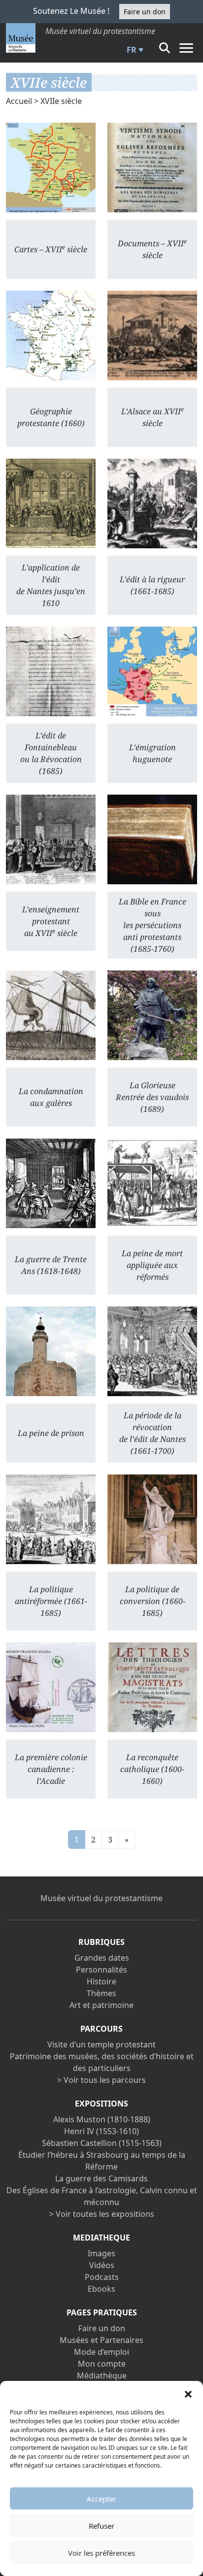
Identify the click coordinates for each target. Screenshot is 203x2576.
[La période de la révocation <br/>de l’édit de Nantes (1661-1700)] (152, 1351)
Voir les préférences (101, 2553)
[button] (188, 2393)
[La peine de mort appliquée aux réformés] (152, 1183)
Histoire (101, 1981)
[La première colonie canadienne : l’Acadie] (51, 1687)
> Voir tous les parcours (101, 2080)
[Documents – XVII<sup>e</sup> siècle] (152, 167)
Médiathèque (102, 2375)
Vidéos (102, 2265)
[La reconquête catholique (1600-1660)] (152, 1687)
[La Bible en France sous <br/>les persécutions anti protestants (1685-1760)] (152, 839)
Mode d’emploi (101, 2352)
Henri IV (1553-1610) (101, 2131)
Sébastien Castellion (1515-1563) (102, 2143)
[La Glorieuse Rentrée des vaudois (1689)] (152, 1015)
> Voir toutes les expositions (102, 2214)
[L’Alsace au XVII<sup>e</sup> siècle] (152, 335)
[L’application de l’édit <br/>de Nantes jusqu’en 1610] (51, 503)
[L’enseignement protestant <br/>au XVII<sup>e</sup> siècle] (51, 839)
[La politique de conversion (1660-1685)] (152, 1519)
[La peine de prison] (51, 1351)
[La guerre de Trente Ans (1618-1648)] (51, 1183)
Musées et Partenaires (101, 2340)
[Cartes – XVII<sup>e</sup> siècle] (51, 167)
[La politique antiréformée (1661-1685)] (51, 1519)
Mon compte (102, 2364)
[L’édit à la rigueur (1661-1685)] (152, 503)
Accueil (19, 101)
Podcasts (102, 2277)
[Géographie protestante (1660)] (51, 335)
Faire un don (145, 12)
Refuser (101, 2526)
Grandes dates (102, 1958)
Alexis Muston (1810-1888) (102, 2119)
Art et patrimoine (101, 2005)
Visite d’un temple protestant (101, 2044)
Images (101, 2253)
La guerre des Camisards (101, 2178)
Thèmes (101, 1993)
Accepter (101, 2499)
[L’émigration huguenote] (152, 671)
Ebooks (101, 2289)
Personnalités (101, 1970)
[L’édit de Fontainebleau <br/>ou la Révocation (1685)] (51, 671)
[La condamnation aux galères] (51, 1015)
